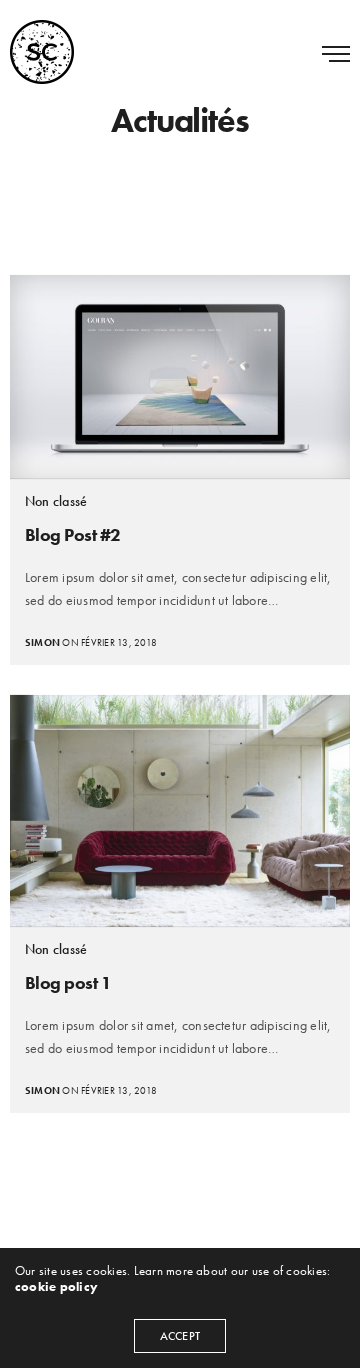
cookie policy (56, 1286)
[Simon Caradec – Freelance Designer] (42, 52)
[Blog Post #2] (180, 377)
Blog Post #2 (73, 534)
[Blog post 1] (180, 811)
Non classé (56, 501)
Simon (42, 642)
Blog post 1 (68, 982)
